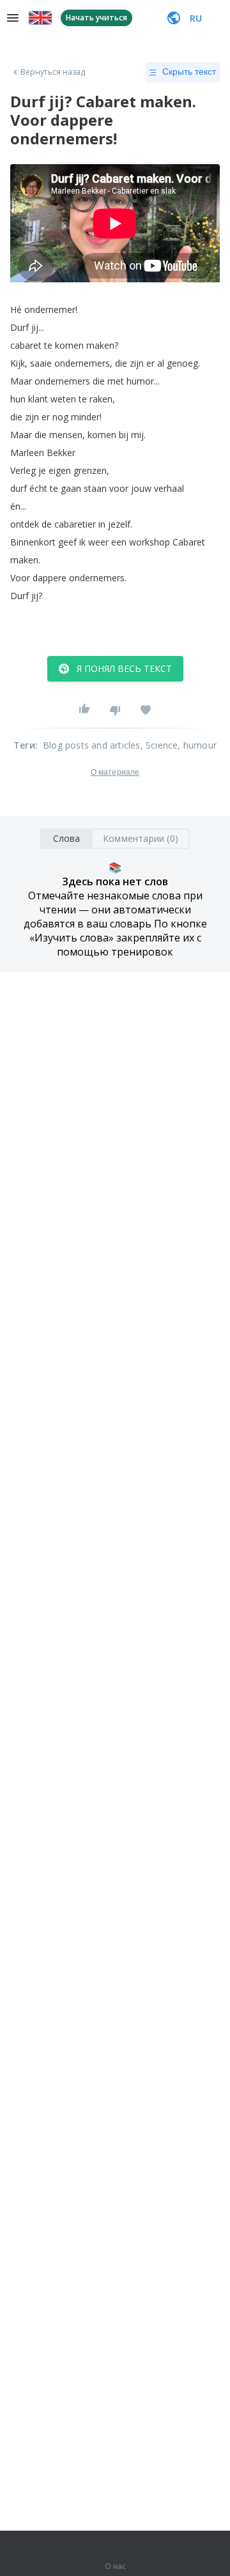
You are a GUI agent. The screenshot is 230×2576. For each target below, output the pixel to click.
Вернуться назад (53, 72)
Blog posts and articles (92, 745)
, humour (197, 745)
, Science (159, 745)
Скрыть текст (189, 72)
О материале (115, 772)
